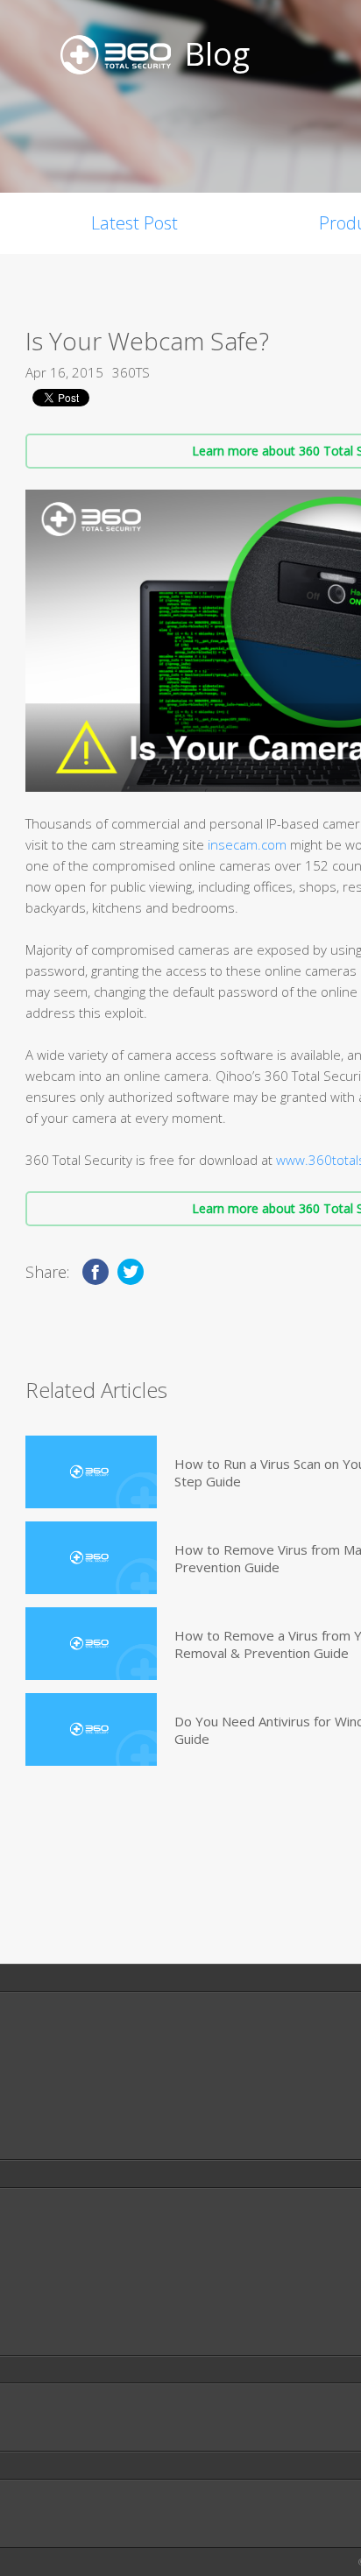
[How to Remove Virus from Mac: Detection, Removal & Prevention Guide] (91, 1558)
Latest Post (134, 223)
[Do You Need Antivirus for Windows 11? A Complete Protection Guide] (91, 1729)
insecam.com (247, 844)
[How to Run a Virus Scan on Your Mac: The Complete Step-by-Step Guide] (91, 1472)
